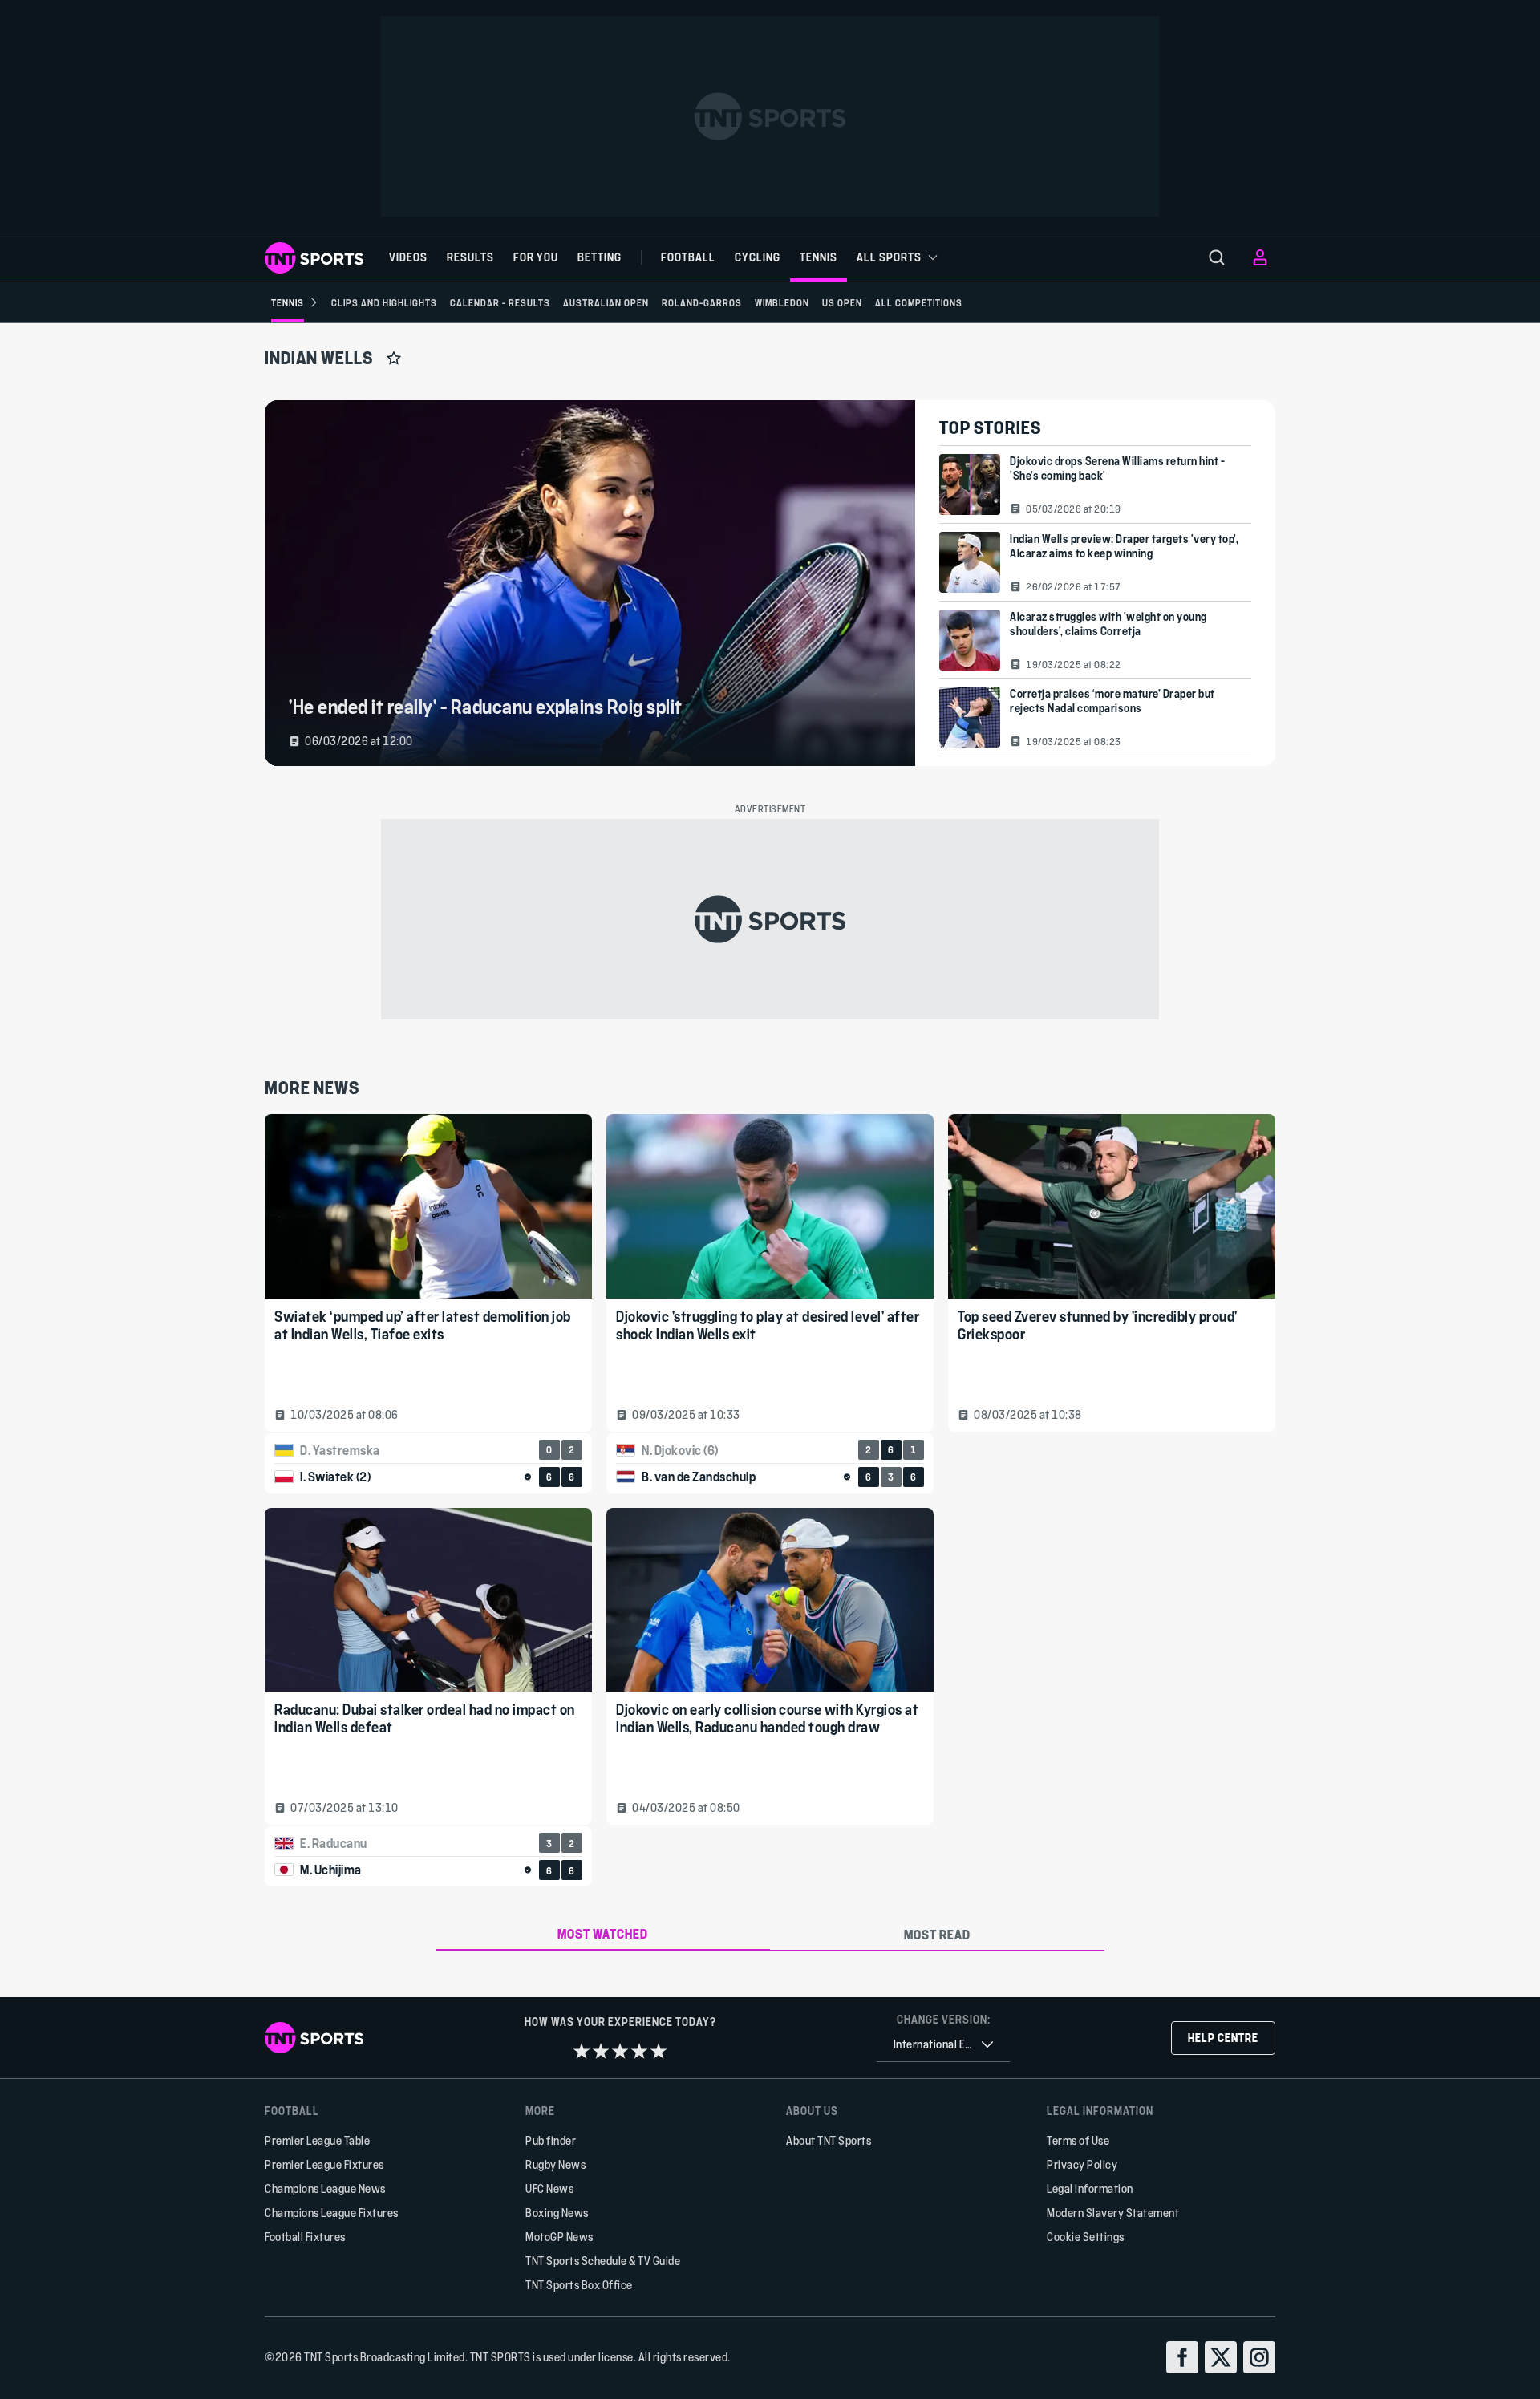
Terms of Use (1078, 2140)
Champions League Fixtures (332, 2213)
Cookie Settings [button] (1086, 2237)
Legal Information (1090, 2188)
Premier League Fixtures (324, 2164)
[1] (582, 2051)
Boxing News (557, 2213)
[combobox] (943, 2045)
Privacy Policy (1082, 2164)
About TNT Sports (829, 2140)
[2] (601, 2051)
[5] (659, 2051)
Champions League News (325, 2188)
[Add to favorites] (394, 358)
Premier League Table (317, 2140)
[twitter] (1221, 2357)
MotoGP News (559, 2237)
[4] (639, 2051)
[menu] (1217, 257)
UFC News (549, 2188)
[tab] (604, 1935)
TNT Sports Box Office (579, 2285)
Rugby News (555, 2164)
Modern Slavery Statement (1113, 2213)
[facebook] (1182, 2357)
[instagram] (1259, 2357)
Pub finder (551, 2140)
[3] (620, 2051)
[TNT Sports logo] (314, 258)
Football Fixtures (305, 2237)
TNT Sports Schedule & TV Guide (603, 2261)
